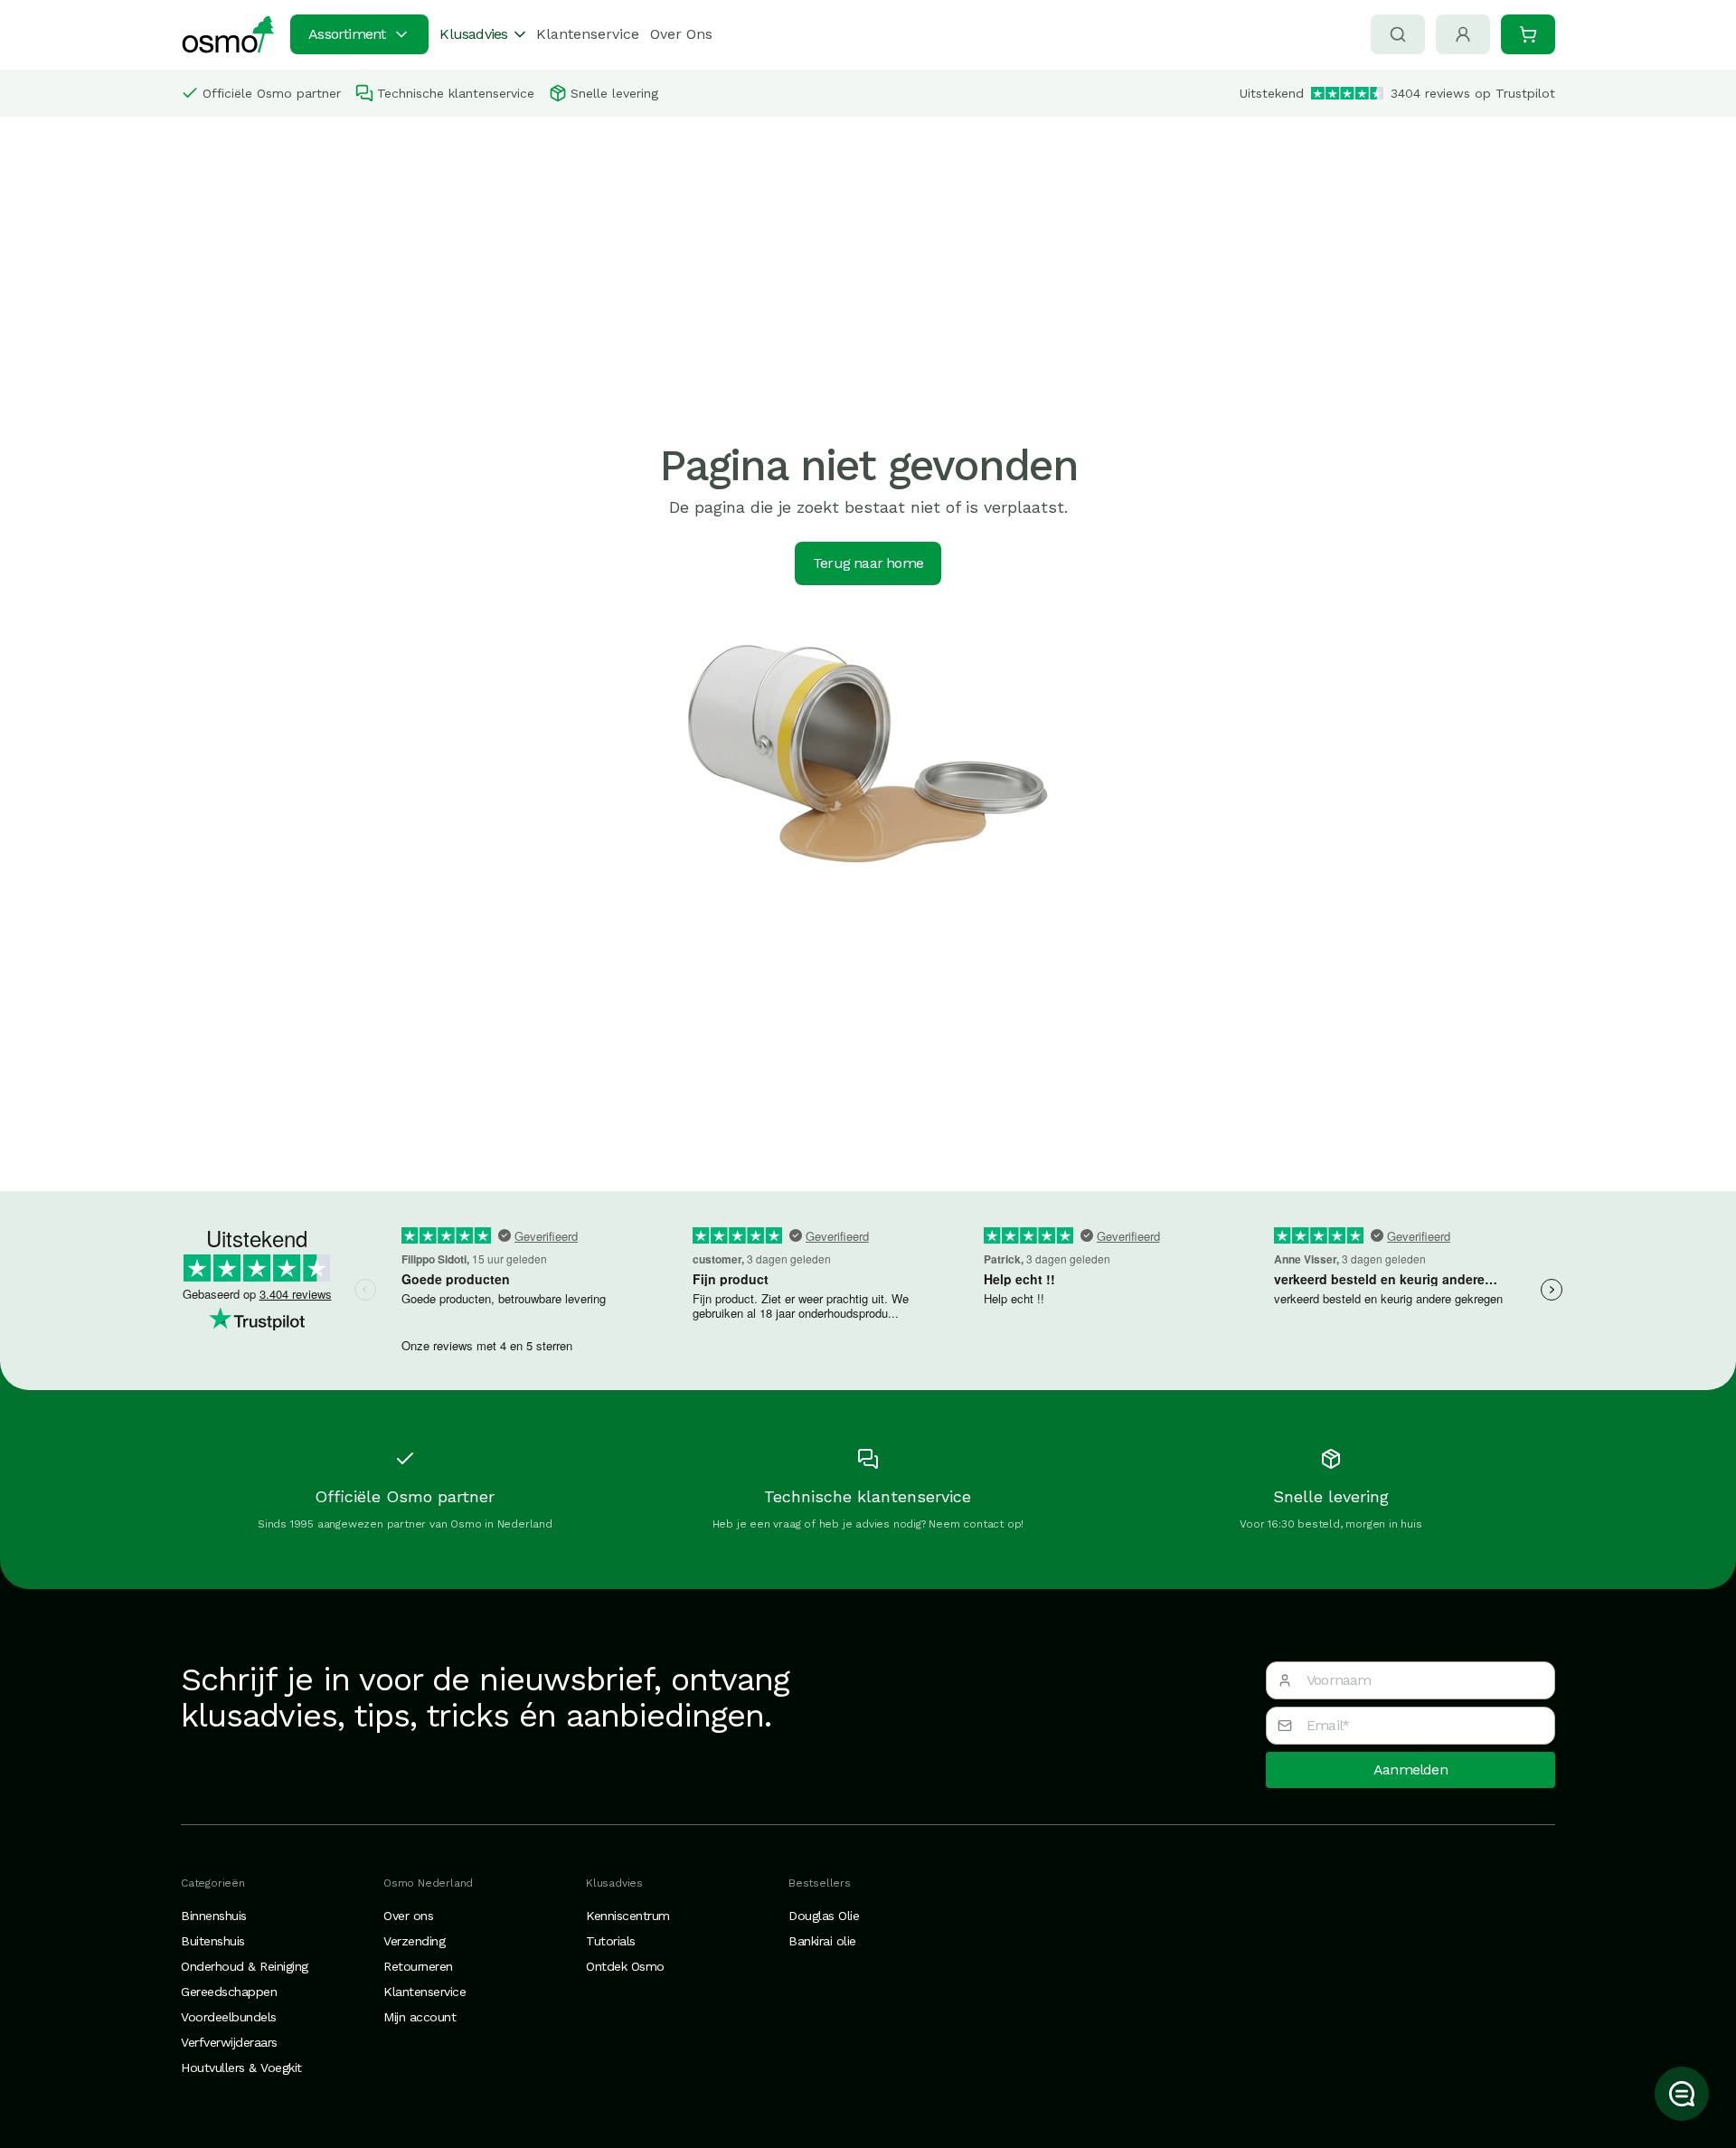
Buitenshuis (213, 1941)
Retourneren (418, 1966)
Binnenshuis (214, 1916)
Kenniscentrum (628, 1916)
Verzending (414, 1941)
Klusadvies (473, 34)
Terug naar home (868, 563)
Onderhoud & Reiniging (245, 1966)
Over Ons (681, 34)
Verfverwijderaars (229, 2042)
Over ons (408, 1916)
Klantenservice (588, 34)
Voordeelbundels (229, 2017)
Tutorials (611, 1941)
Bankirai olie (822, 1941)
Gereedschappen (229, 1992)
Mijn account (420, 2017)
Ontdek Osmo (625, 1966)
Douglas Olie (824, 1916)
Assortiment (347, 34)
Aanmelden (1410, 1769)
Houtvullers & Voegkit (241, 2068)
